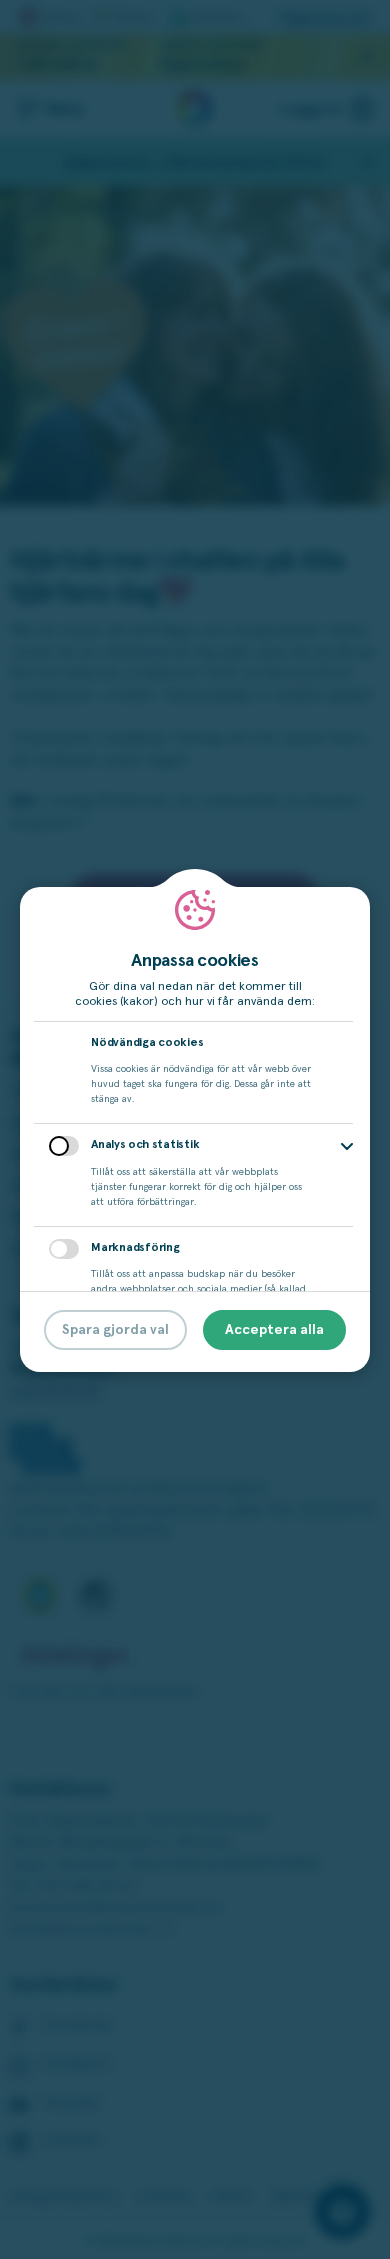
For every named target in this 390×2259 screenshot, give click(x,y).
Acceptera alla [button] (274, 1330)
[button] (347, 1146)
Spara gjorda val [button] (115, 1330)
